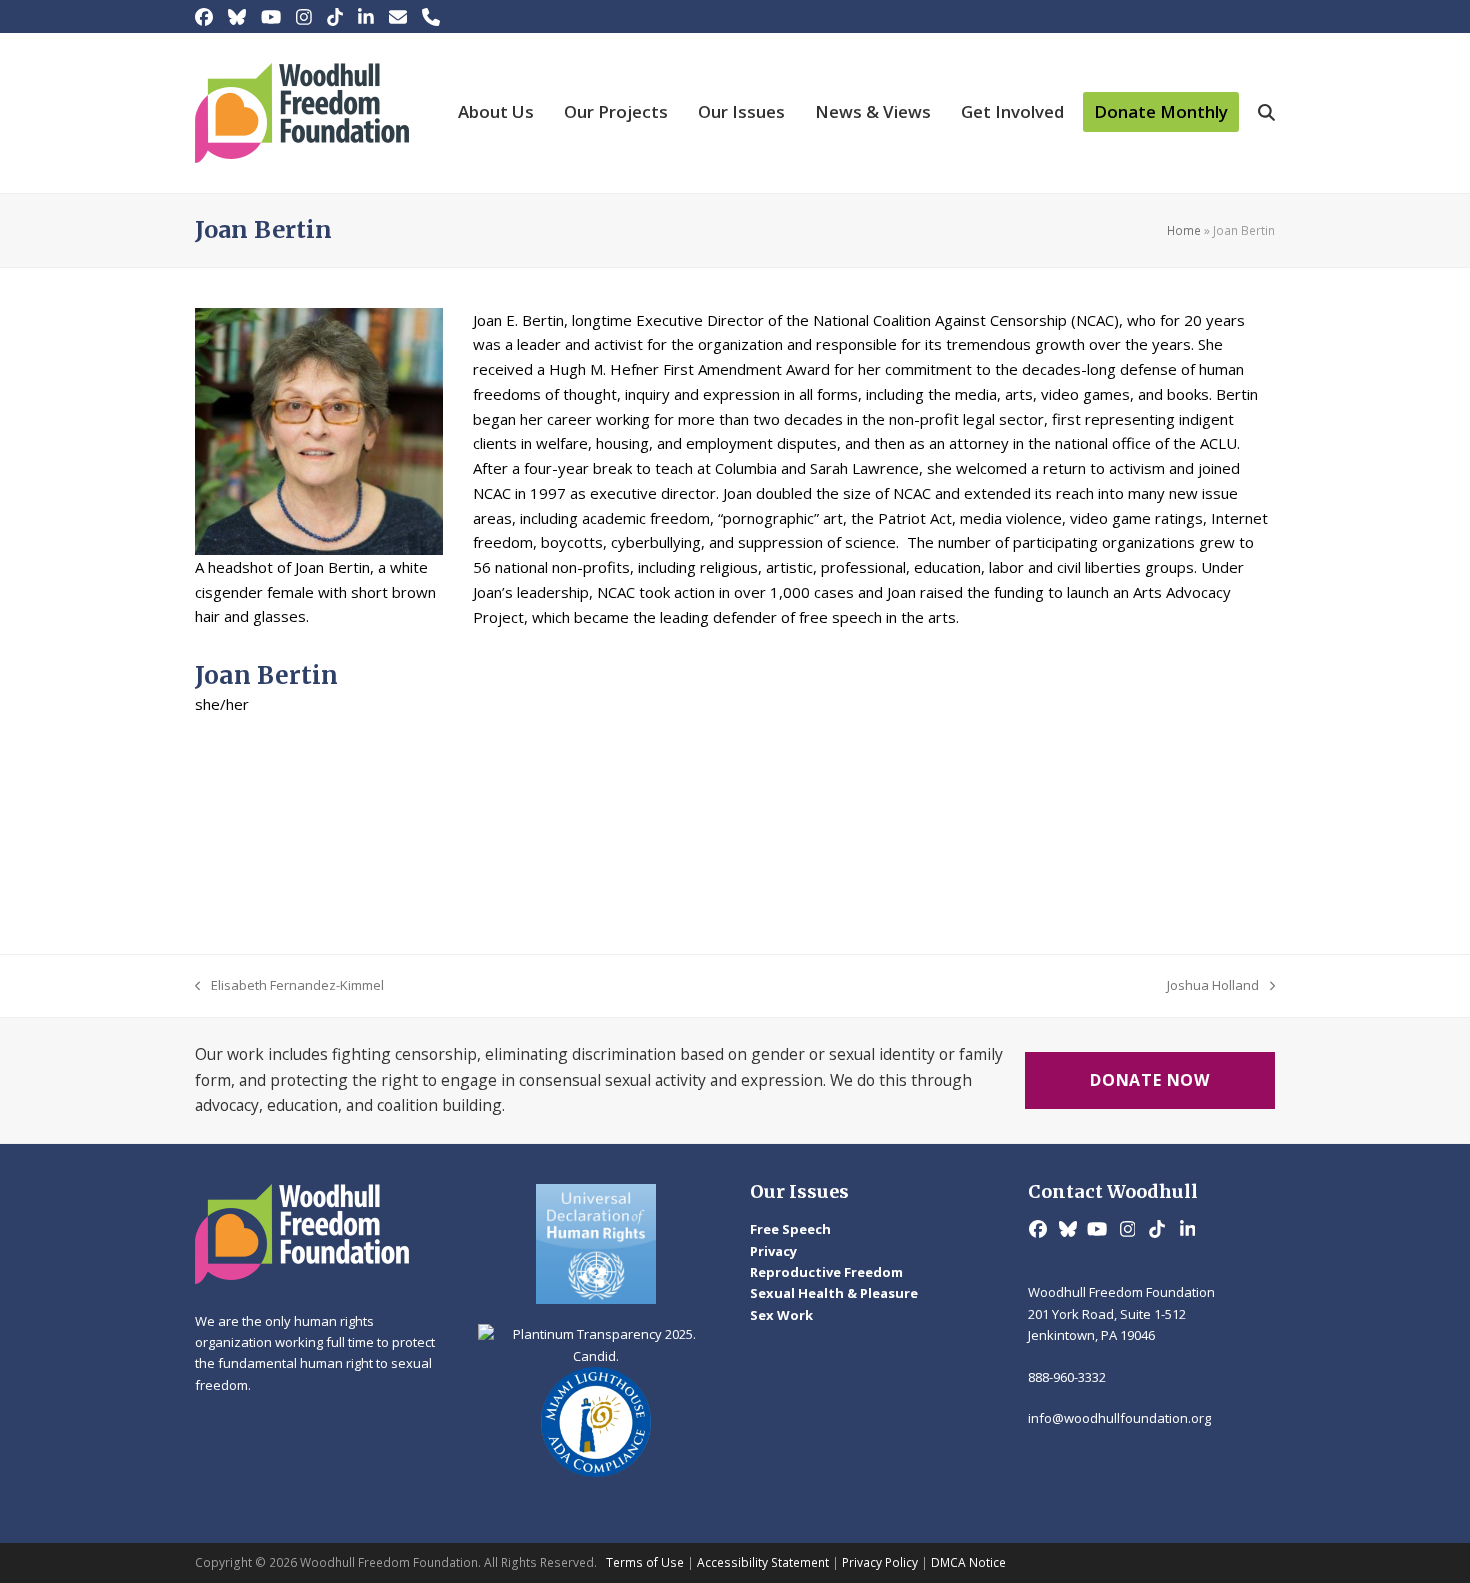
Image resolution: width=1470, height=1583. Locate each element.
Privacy (773, 1251)
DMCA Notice (968, 1562)
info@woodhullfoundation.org (1119, 1418)
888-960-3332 (1067, 1377)
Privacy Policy (880, 1562)
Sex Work (781, 1315)
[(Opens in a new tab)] (597, 1244)
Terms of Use (645, 1562)
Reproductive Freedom (826, 1272)
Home (1184, 230)
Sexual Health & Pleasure (834, 1293)
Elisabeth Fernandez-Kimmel (289, 986)
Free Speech (790, 1229)
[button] (1266, 113)
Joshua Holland (1213, 986)
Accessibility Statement (763, 1562)
